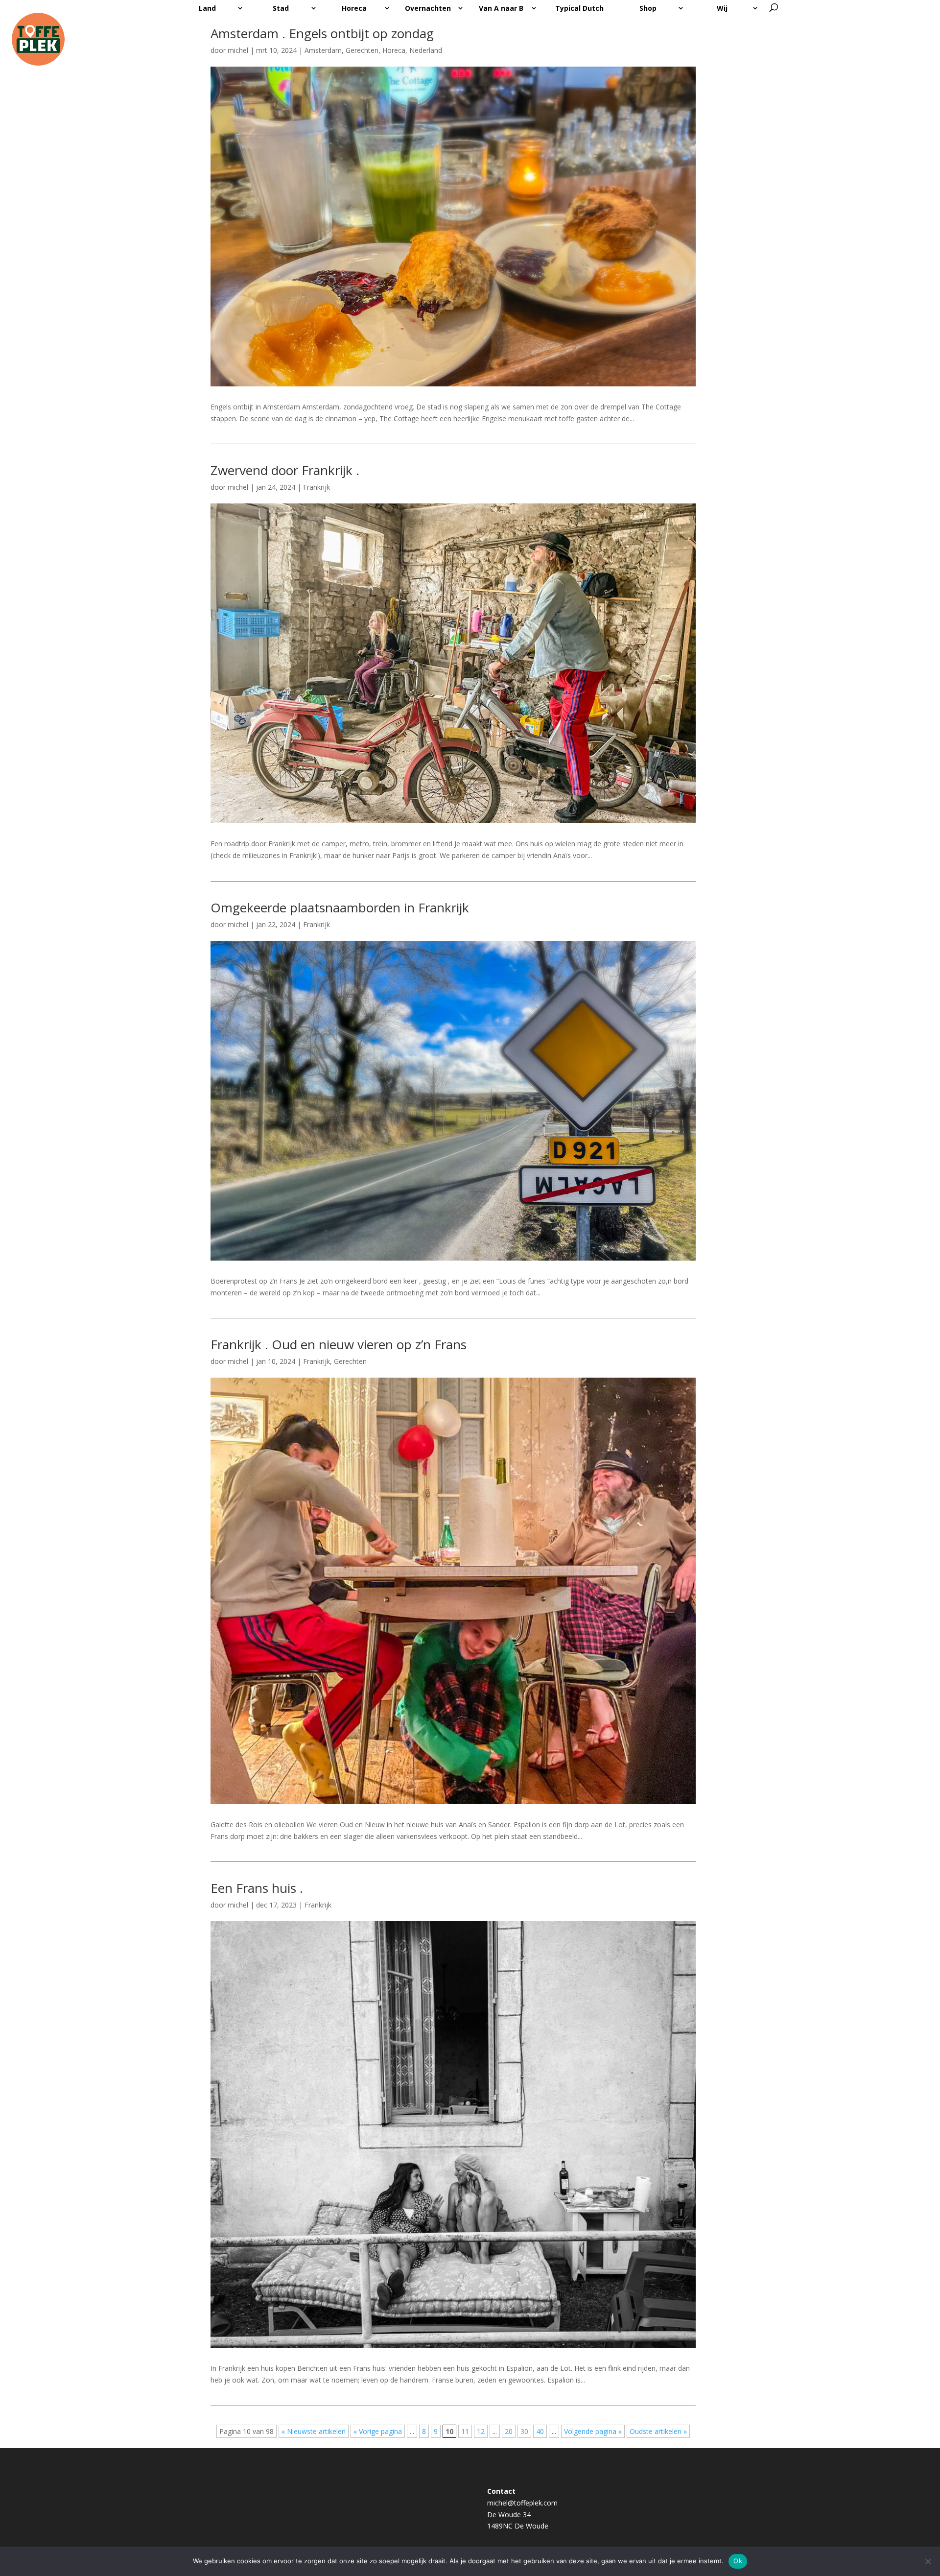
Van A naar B (501, 8)
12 (481, 2431)
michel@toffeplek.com (522, 2503)
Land (207, 8)
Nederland (426, 50)
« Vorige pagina (378, 2431)
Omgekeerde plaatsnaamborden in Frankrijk (340, 907)
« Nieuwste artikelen (314, 2431)
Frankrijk (317, 487)
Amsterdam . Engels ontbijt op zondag (322, 33)
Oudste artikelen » (658, 2431)
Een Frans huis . (257, 1888)
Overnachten (428, 8)
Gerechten (362, 50)
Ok (738, 2561)
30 (524, 2431)
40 (540, 2431)
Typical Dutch (579, 8)
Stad (281, 8)
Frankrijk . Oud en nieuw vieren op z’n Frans (339, 1344)
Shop (648, 8)
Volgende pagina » (593, 2431)
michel (238, 50)
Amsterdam (323, 50)
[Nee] (928, 2561)
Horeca (354, 8)
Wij (722, 8)
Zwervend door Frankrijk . (285, 470)
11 (465, 2431)
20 (509, 2431)
